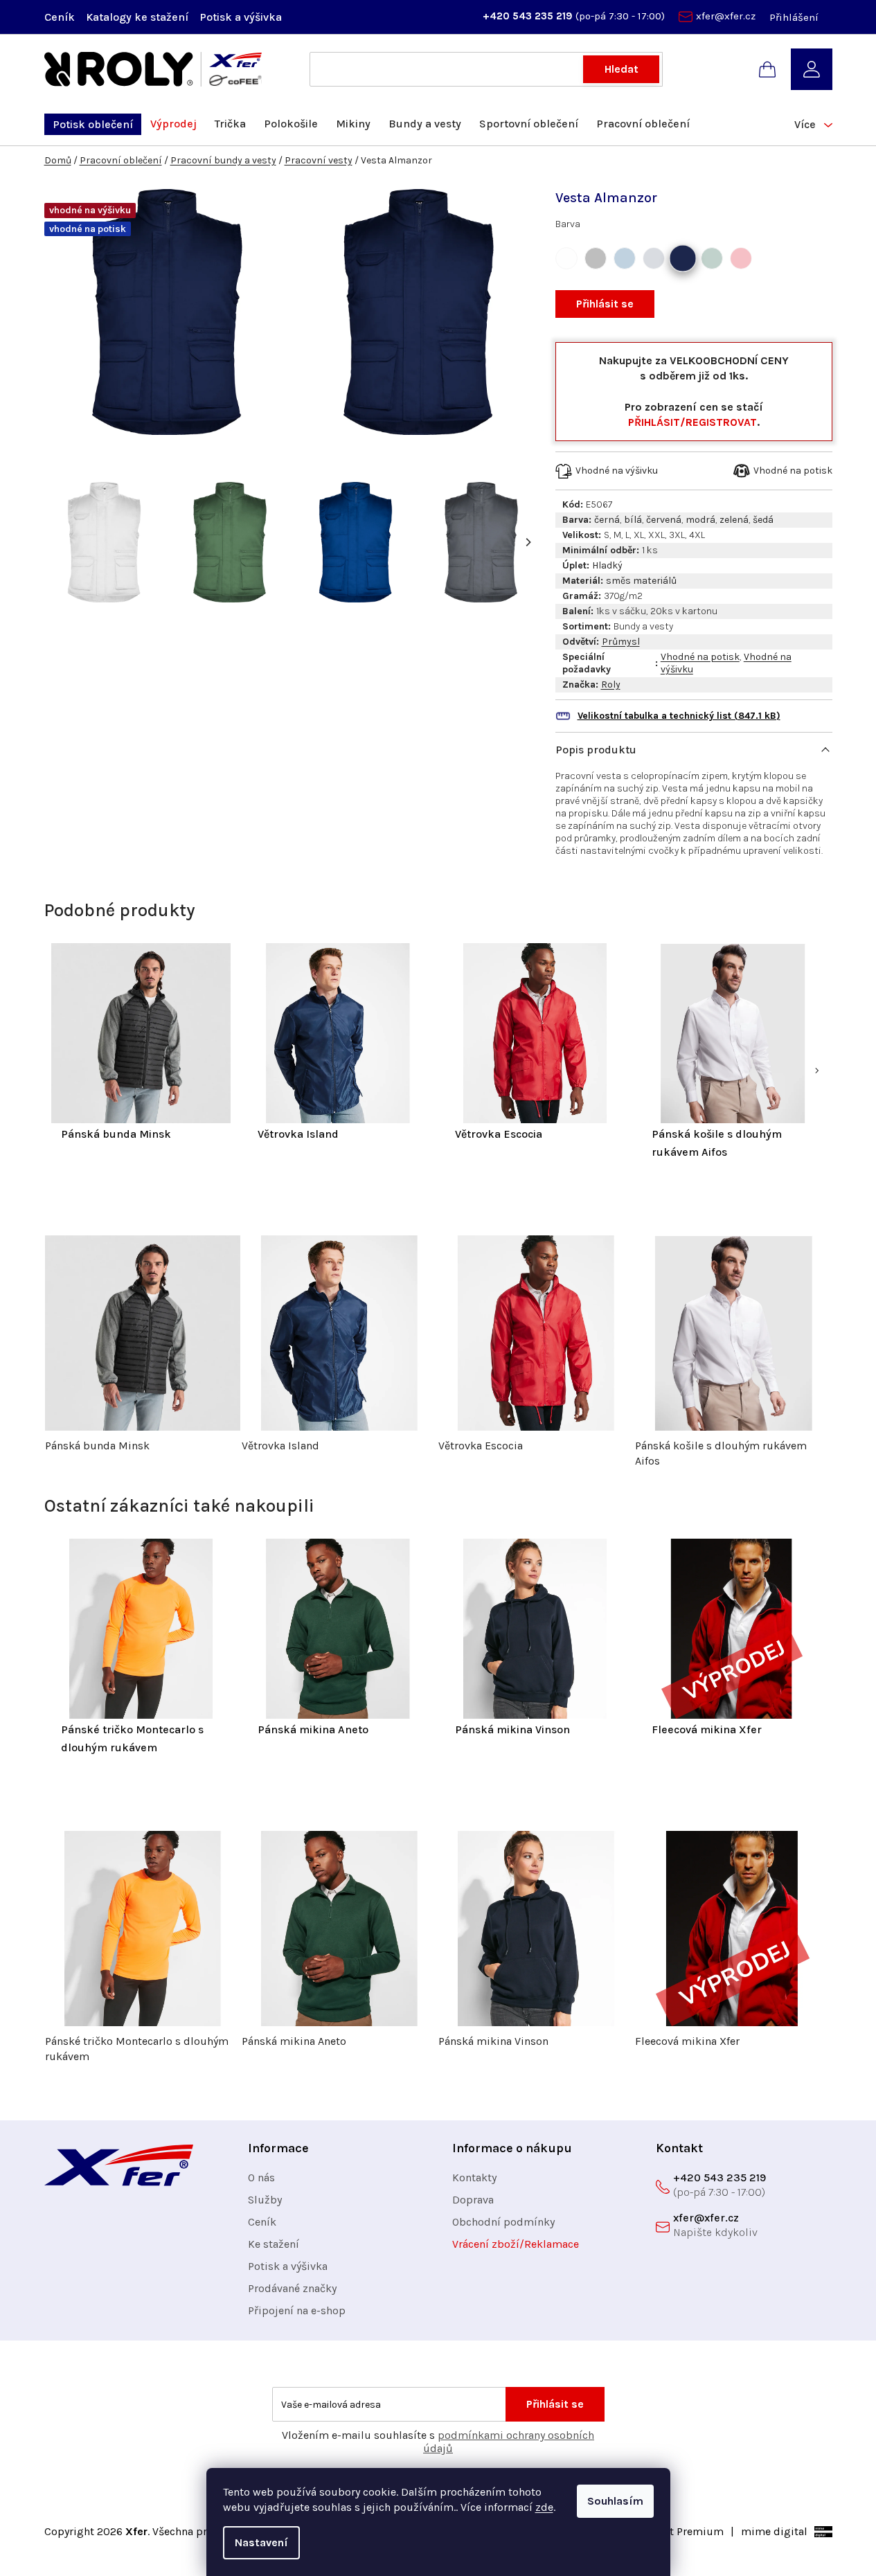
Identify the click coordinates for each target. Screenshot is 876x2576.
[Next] (528, 542)
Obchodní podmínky (503, 2222)
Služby (265, 2200)
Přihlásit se (605, 304)
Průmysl (621, 642)
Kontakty (474, 2177)
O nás (261, 2177)
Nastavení (261, 2542)
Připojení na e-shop (297, 2310)
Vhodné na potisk (700, 657)
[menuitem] (93, 124)
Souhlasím (615, 2501)
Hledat (622, 69)
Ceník (60, 17)
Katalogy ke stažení (137, 17)
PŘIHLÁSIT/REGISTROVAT (692, 422)
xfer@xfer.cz (726, 16)
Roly (611, 685)
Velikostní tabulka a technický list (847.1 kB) (679, 716)
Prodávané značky (292, 2288)
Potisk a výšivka (241, 17)
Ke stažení (274, 2244)
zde (544, 2507)
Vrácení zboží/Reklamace (516, 2244)
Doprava (473, 2200)
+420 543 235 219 (529, 16)
